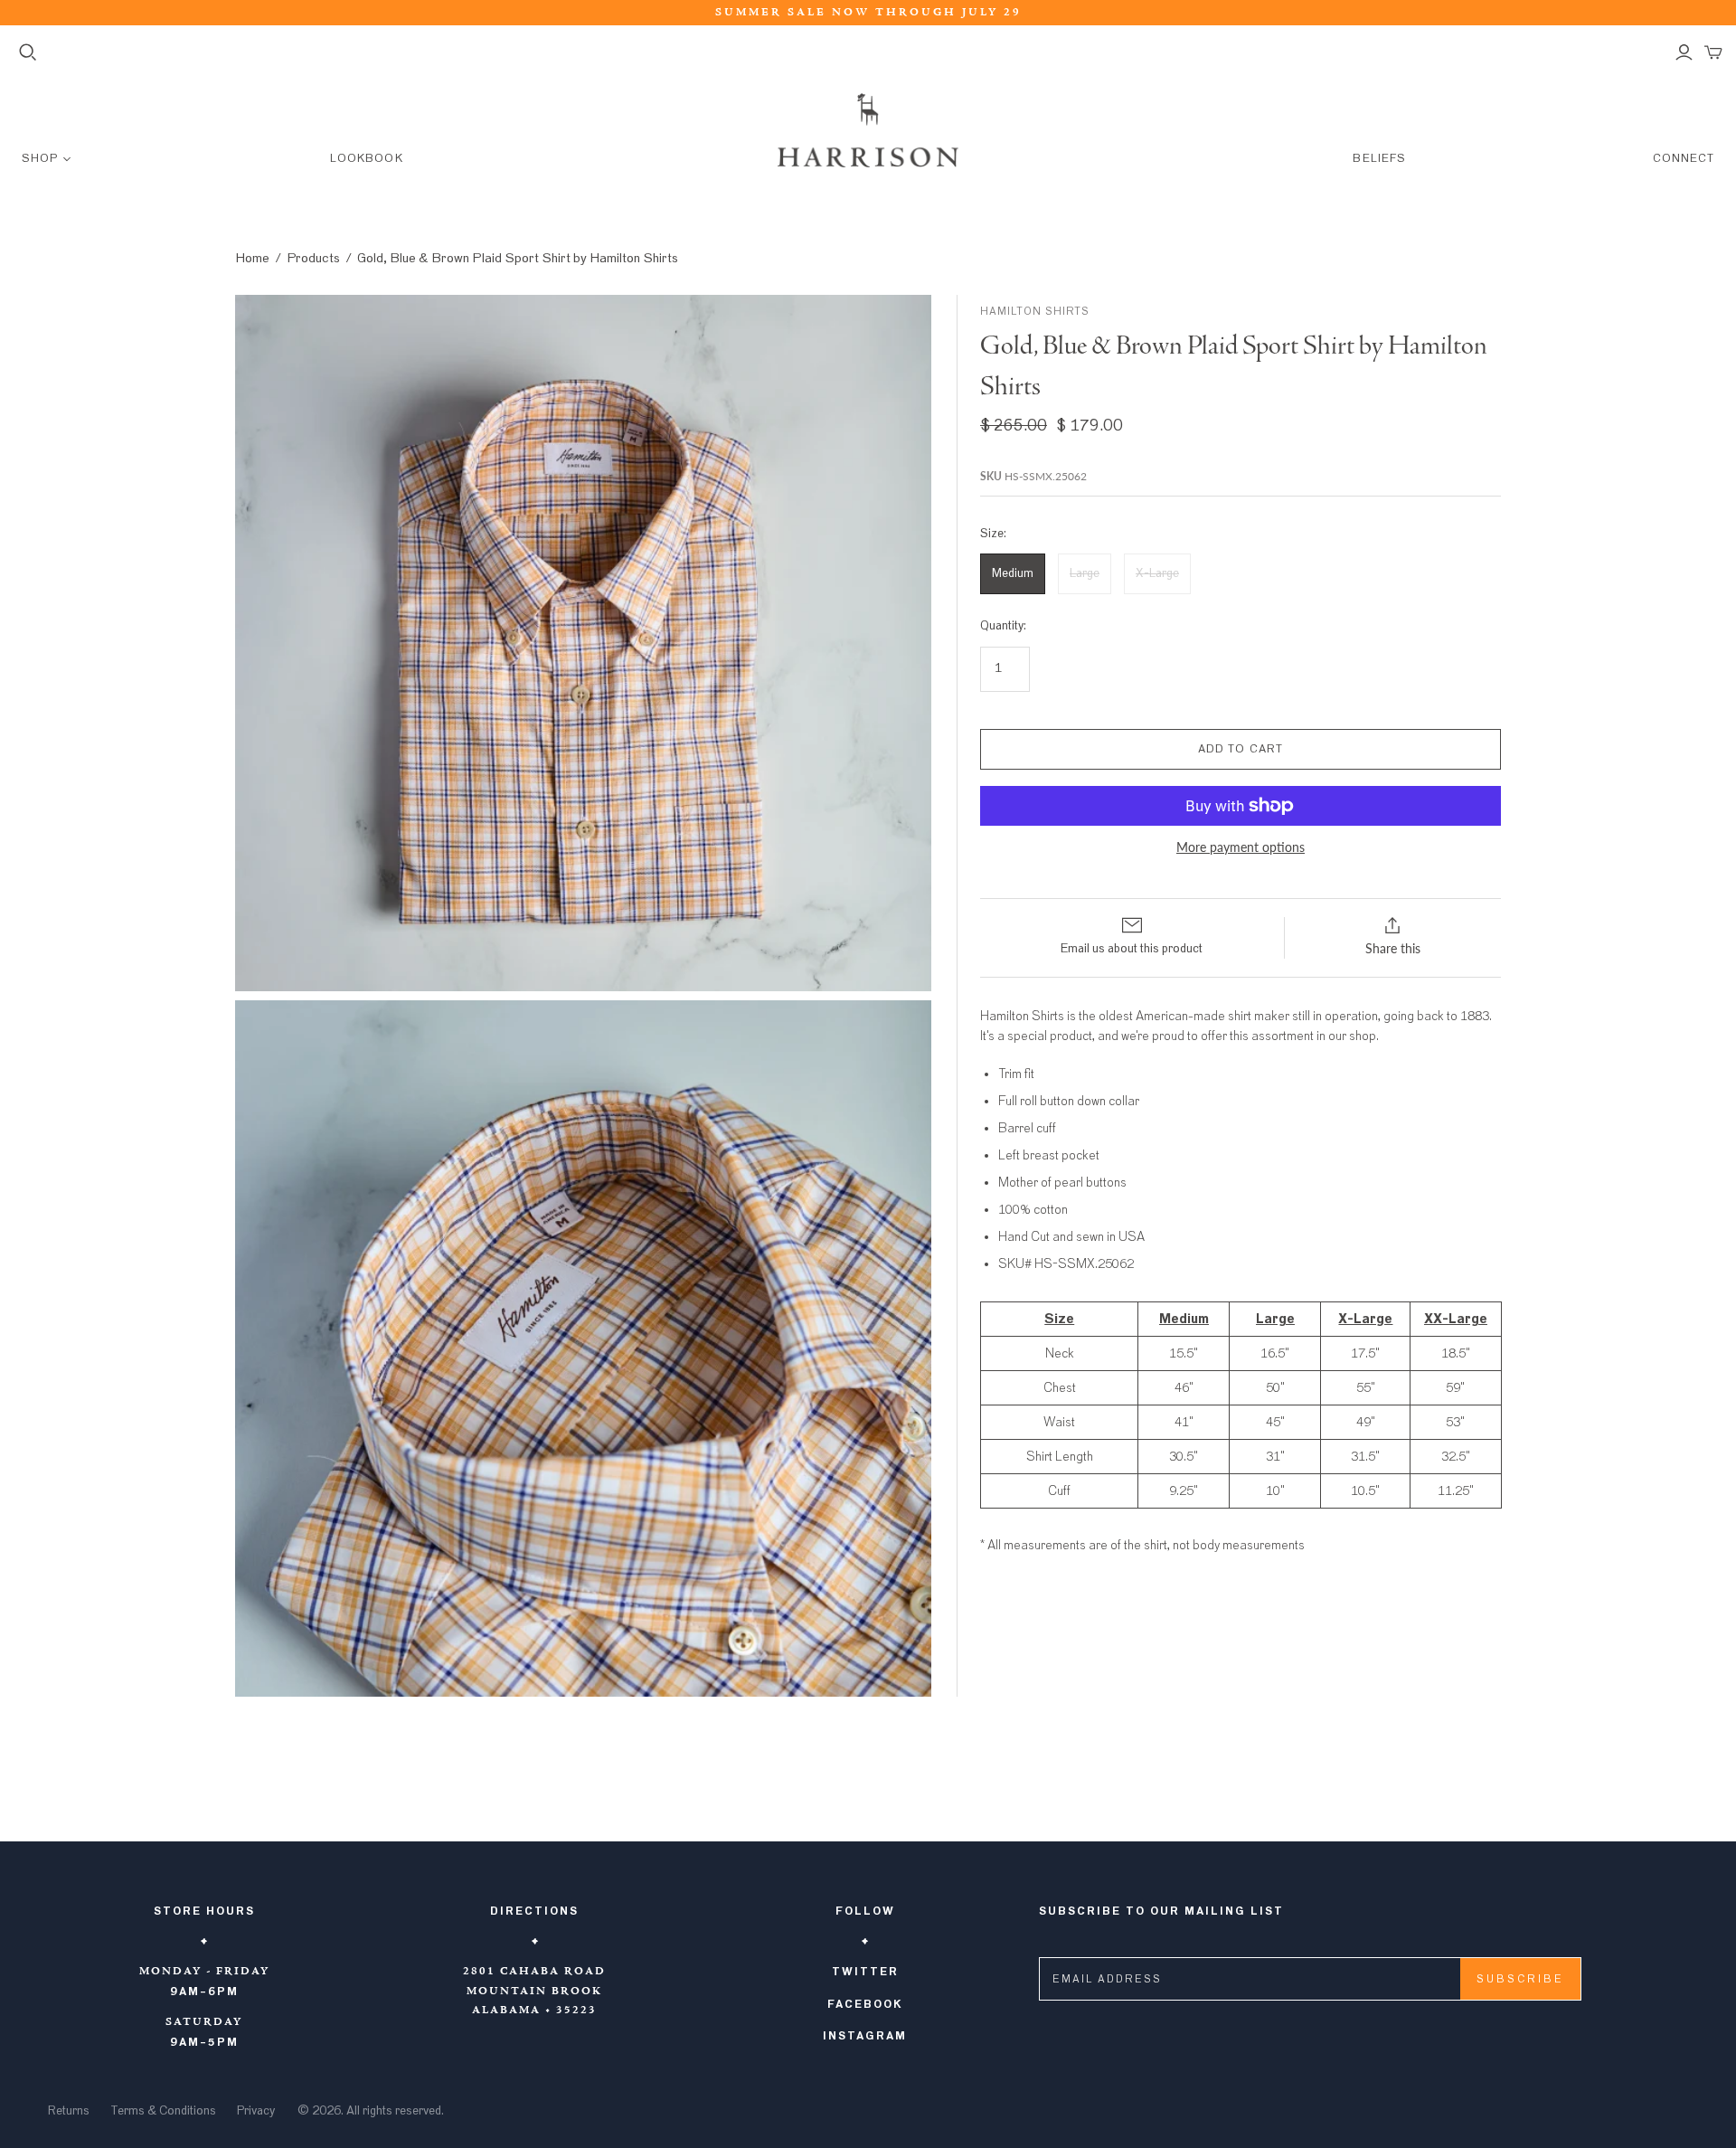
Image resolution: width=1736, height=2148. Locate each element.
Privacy (256, 2111)
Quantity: (1003, 626)
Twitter (865, 1972)
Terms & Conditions (163, 2111)
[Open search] (28, 52)
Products (313, 258)
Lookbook (366, 159)
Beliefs (1379, 159)
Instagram (865, 2036)
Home (252, 258)
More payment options (1241, 847)
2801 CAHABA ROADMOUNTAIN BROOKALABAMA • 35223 (534, 1991)
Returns (69, 2111)
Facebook (865, 2004)
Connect (1684, 159)
